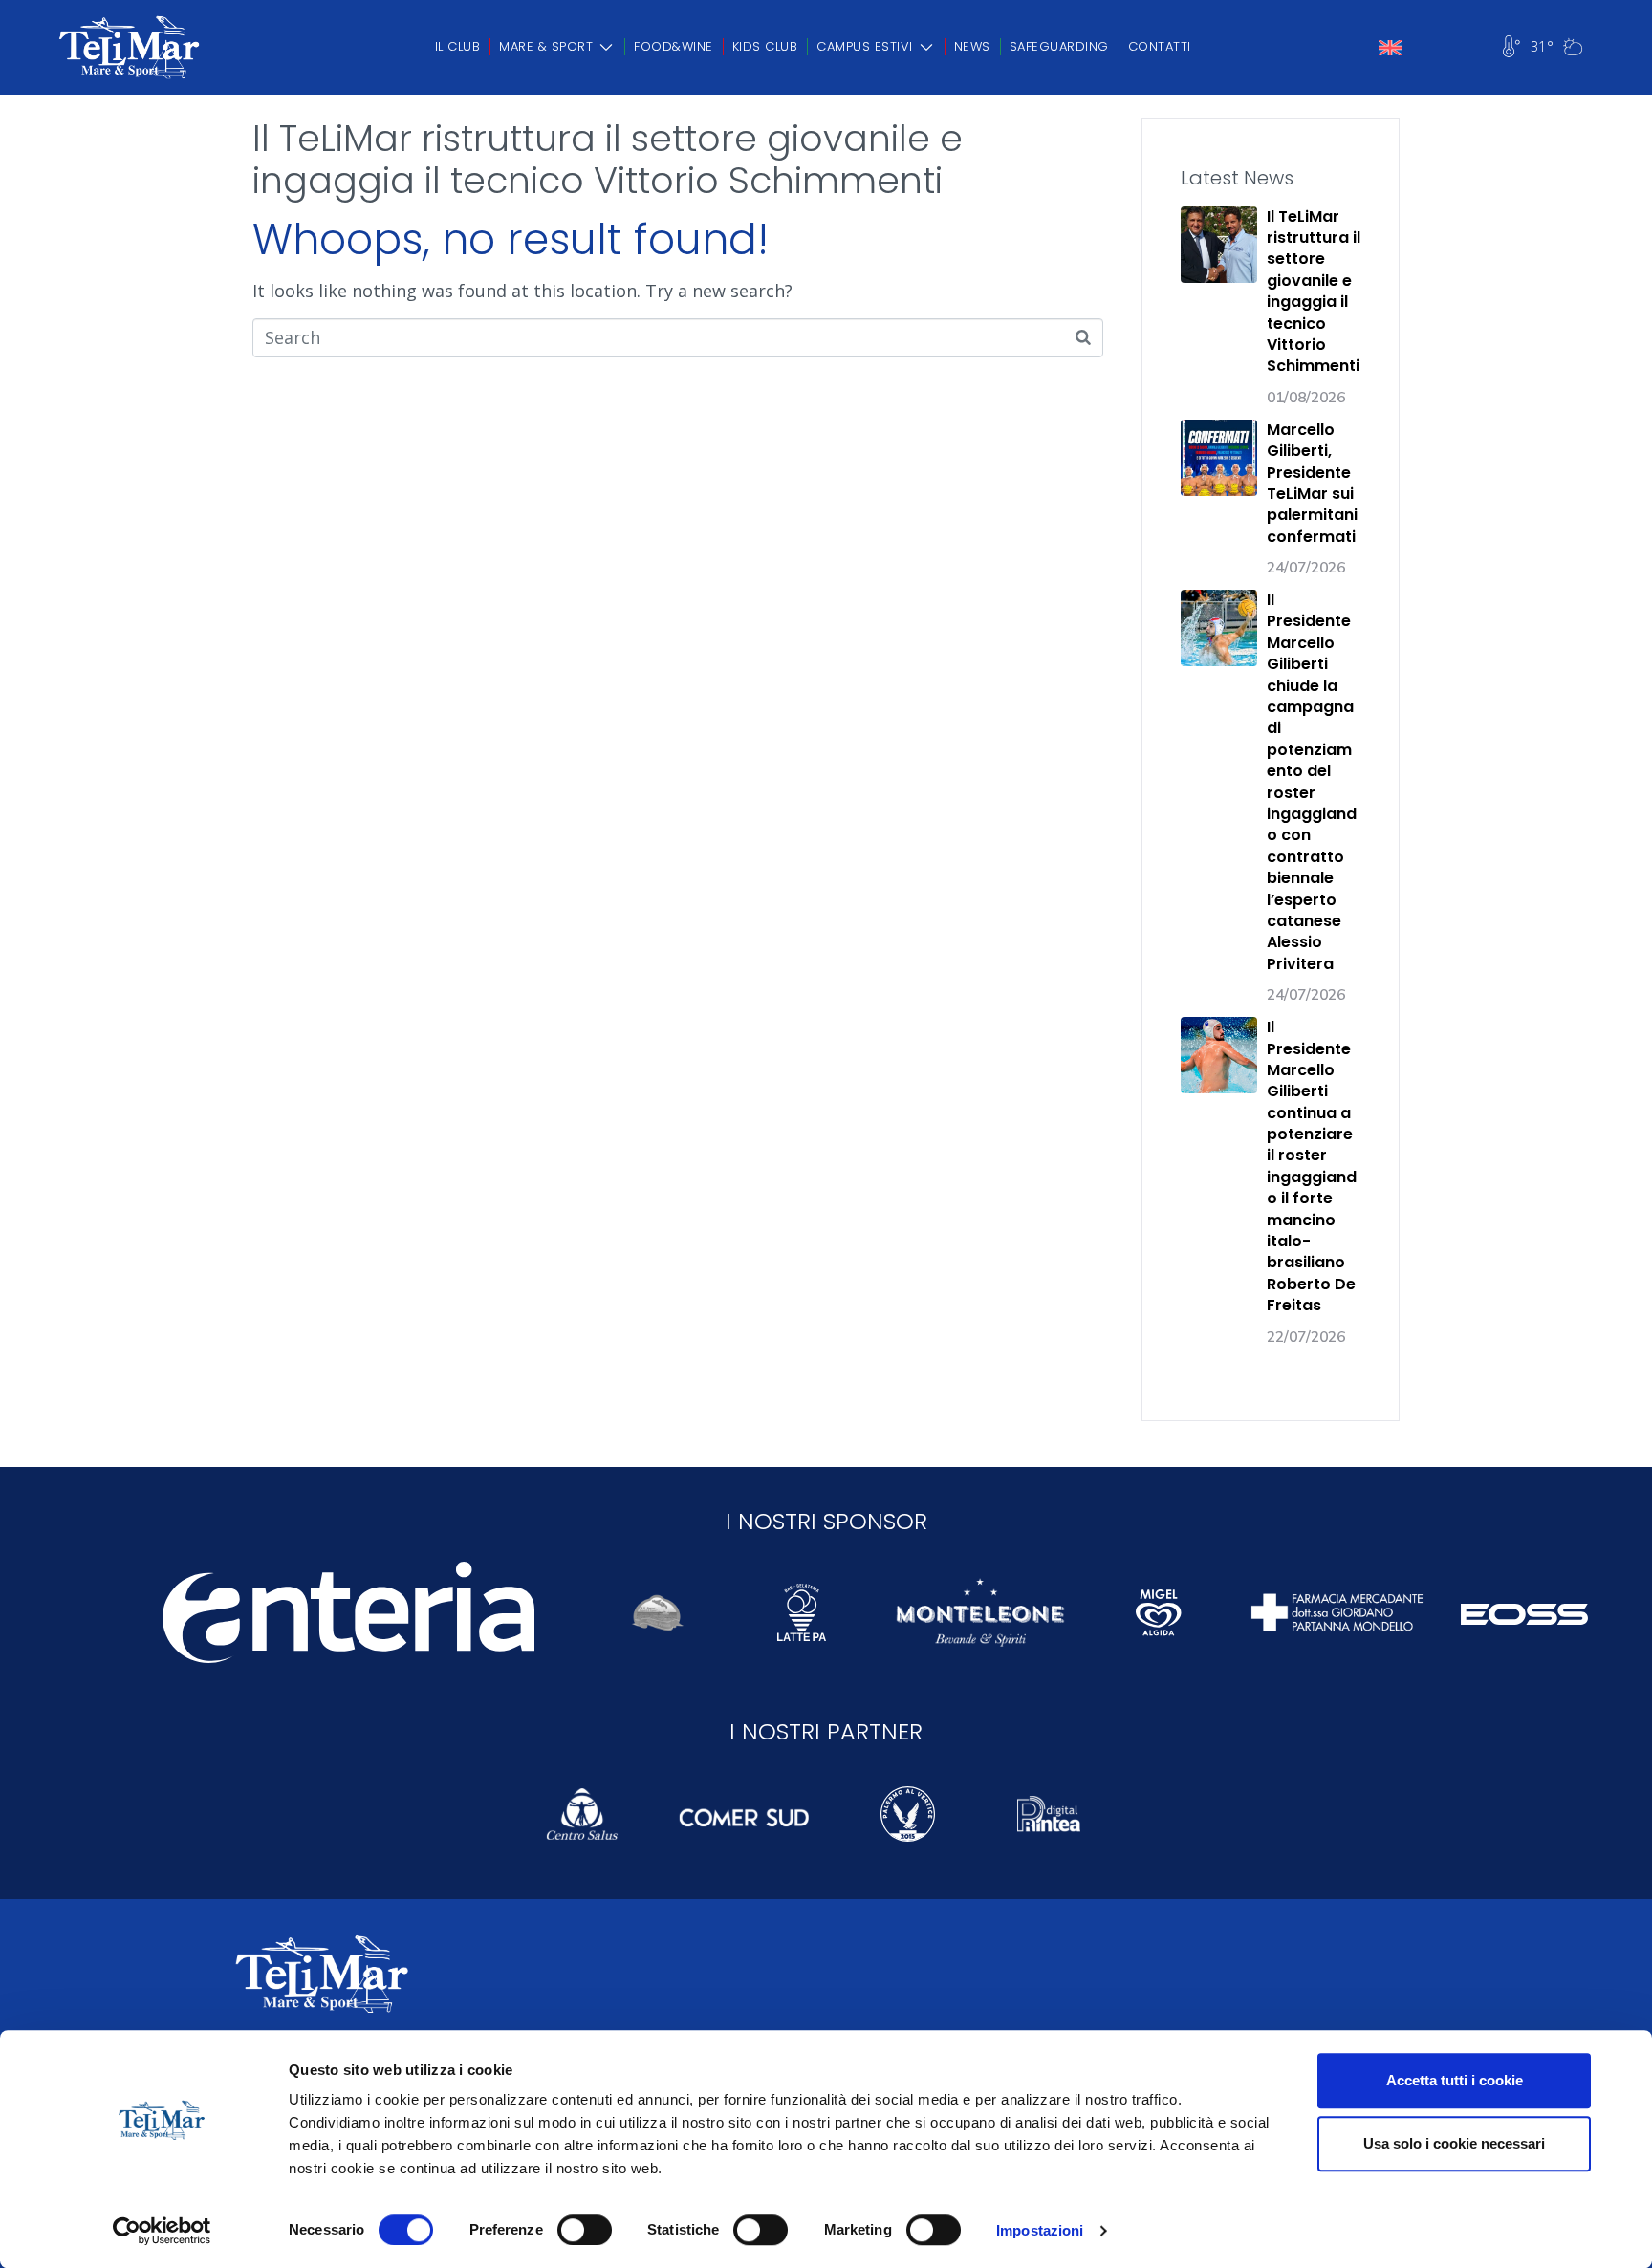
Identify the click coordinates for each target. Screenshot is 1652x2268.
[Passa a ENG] (1390, 48)
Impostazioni (1040, 2230)
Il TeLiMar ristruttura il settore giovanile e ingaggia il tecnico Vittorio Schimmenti (608, 159)
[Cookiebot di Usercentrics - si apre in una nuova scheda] (162, 2231)
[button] (557, 47)
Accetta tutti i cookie (1455, 2080)
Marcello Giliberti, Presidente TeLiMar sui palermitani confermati (1312, 483)
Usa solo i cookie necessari (1454, 2143)
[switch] (585, 2230)
